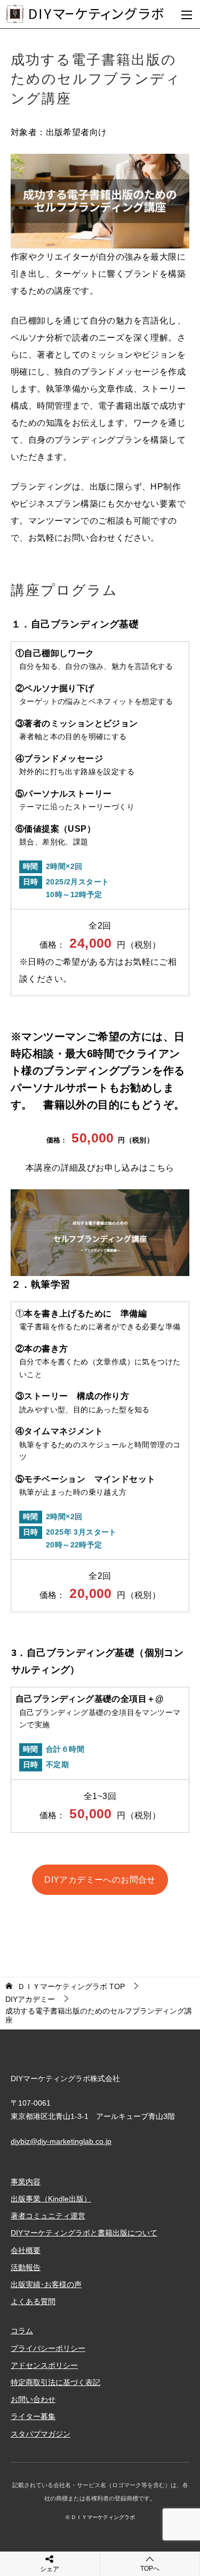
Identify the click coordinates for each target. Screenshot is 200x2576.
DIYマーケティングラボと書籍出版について (84, 2233)
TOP (71, 1986)
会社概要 (26, 2250)
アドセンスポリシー (44, 2365)
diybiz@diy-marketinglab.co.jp (61, 2141)
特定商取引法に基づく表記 (55, 2382)
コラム (22, 2331)
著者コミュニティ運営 (48, 2216)
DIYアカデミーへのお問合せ (100, 1880)
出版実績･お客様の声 (46, 2284)
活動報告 (26, 2267)
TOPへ (150, 2569)
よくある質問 (33, 2301)
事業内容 (26, 2182)
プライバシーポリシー (48, 2348)
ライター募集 (33, 2416)
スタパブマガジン (41, 2434)
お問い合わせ (33, 2399)
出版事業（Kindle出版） (51, 2199)
